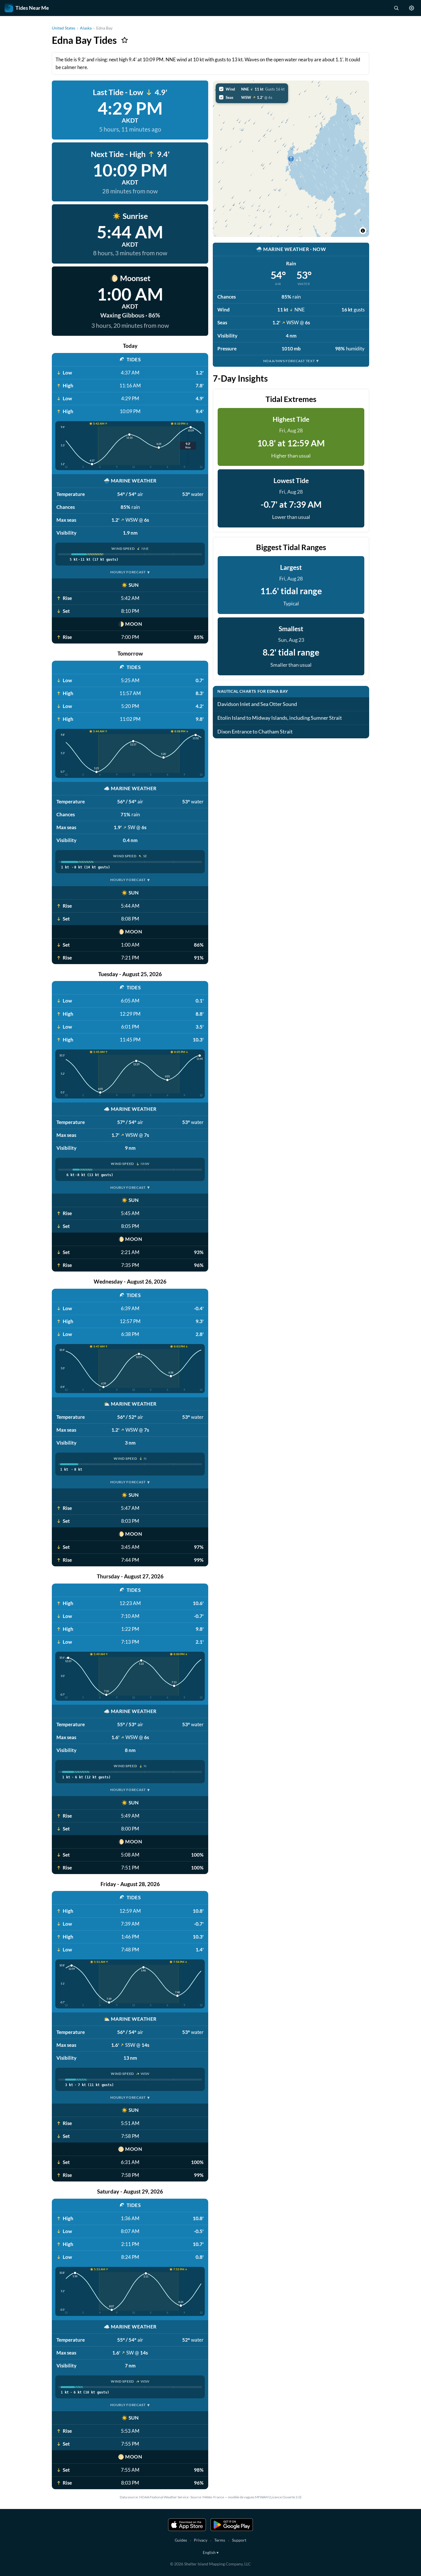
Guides (181, 2540)
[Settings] (412, 8)
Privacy (201, 2540)
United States (64, 28)
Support (239, 2540)
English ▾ (211, 2552)
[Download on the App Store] (187, 2525)
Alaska (86, 28)
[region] (291, 159)
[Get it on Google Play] (232, 2525)
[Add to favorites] (125, 40)
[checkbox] (252, 89)
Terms (220, 2540)
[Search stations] (396, 8)
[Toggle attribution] (363, 231)
